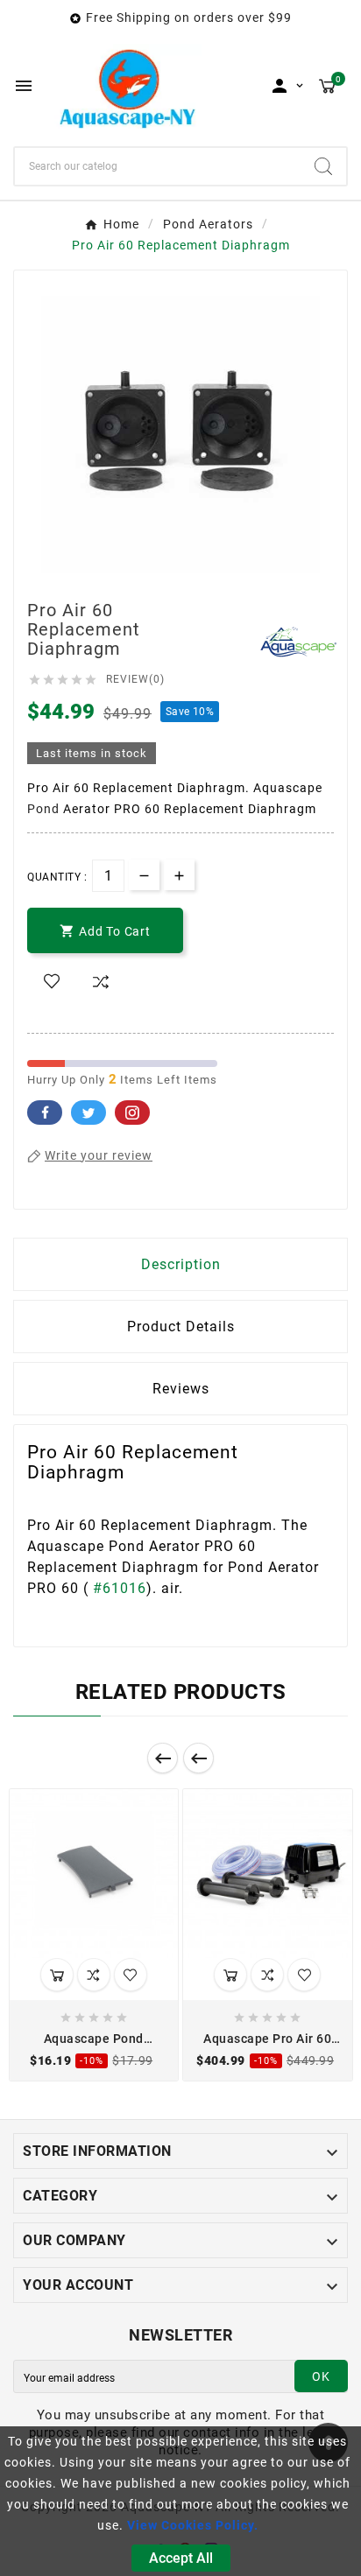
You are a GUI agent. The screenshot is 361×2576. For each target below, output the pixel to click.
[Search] (323, 166)
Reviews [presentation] (181, 1389)
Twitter (88, 1113)
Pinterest (132, 1113)
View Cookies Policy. (193, 2525)
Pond (43, 809)
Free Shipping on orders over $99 (189, 18)
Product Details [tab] (181, 1327)
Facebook (45, 1113)
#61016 (120, 1588)
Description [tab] (181, 1264)
